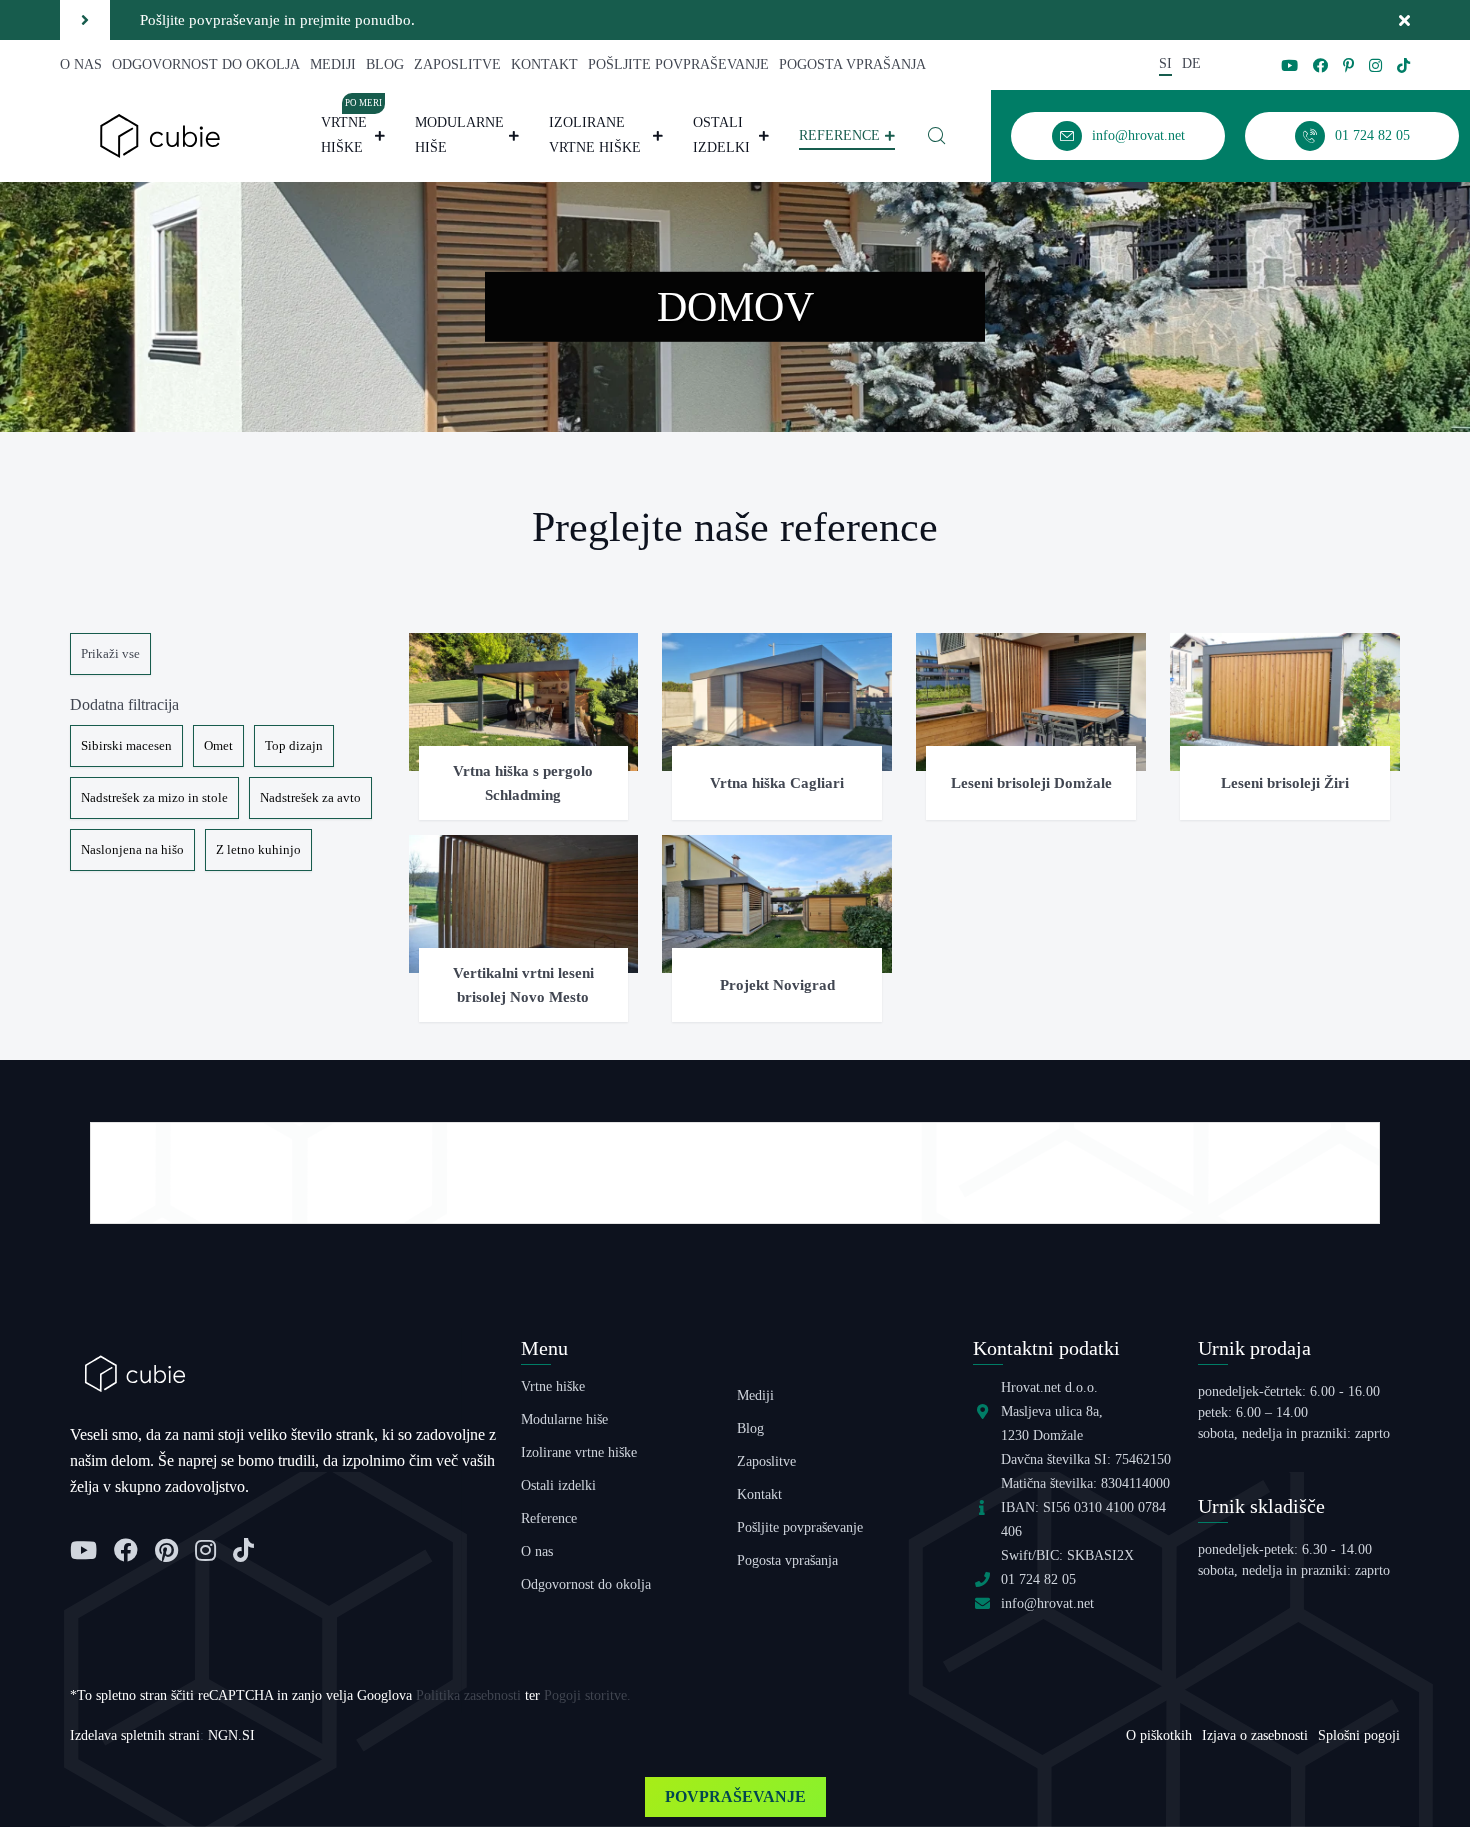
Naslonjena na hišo (132, 849)
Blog (385, 64)
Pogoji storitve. (587, 1695)
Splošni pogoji (1359, 1735)
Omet (218, 745)
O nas (81, 64)
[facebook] (1320, 65)
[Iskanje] (937, 136)
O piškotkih (1159, 1735)
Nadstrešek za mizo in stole (154, 797)
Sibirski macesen (126, 745)
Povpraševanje (735, 1796)
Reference (839, 135)
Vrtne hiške (352, 132)
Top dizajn (294, 745)
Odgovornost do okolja (206, 64)
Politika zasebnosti (468, 1695)
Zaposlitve (457, 64)
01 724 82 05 (1038, 1579)
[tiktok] (1403, 65)
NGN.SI (231, 1735)
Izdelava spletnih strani (135, 1735)
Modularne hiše (459, 135)
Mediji (333, 64)
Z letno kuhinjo (258, 849)
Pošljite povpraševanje (678, 64)
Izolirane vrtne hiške (595, 135)
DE (1191, 63)
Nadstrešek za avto (310, 797)
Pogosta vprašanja (852, 64)
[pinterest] (1348, 65)
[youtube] (1289, 65)
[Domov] (160, 134)
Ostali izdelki (721, 135)
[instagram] (1375, 65)
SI (1165, 63)
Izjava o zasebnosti (1255, 1735)
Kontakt (544, 64)
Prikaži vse (110, 653)
